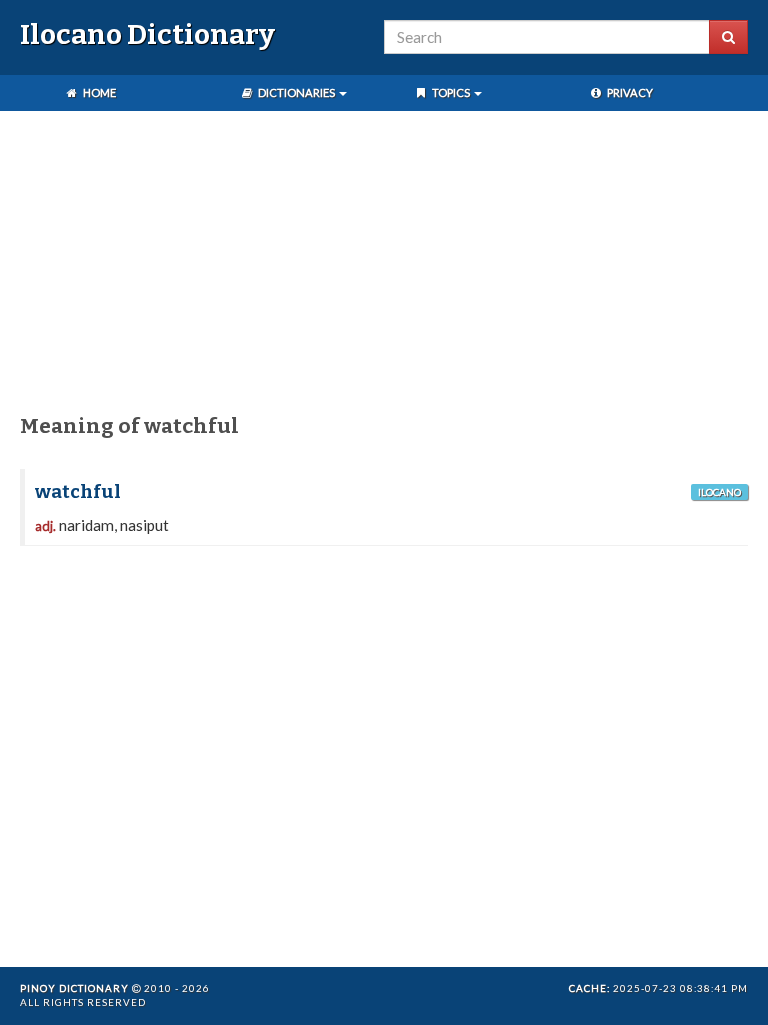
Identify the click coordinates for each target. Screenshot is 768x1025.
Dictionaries (296, 92)
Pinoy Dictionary (74, 988)
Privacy (629, 92)
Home (98, 92)
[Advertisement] (384, 266)
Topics (451, 92)
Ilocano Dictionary (147, 34)
